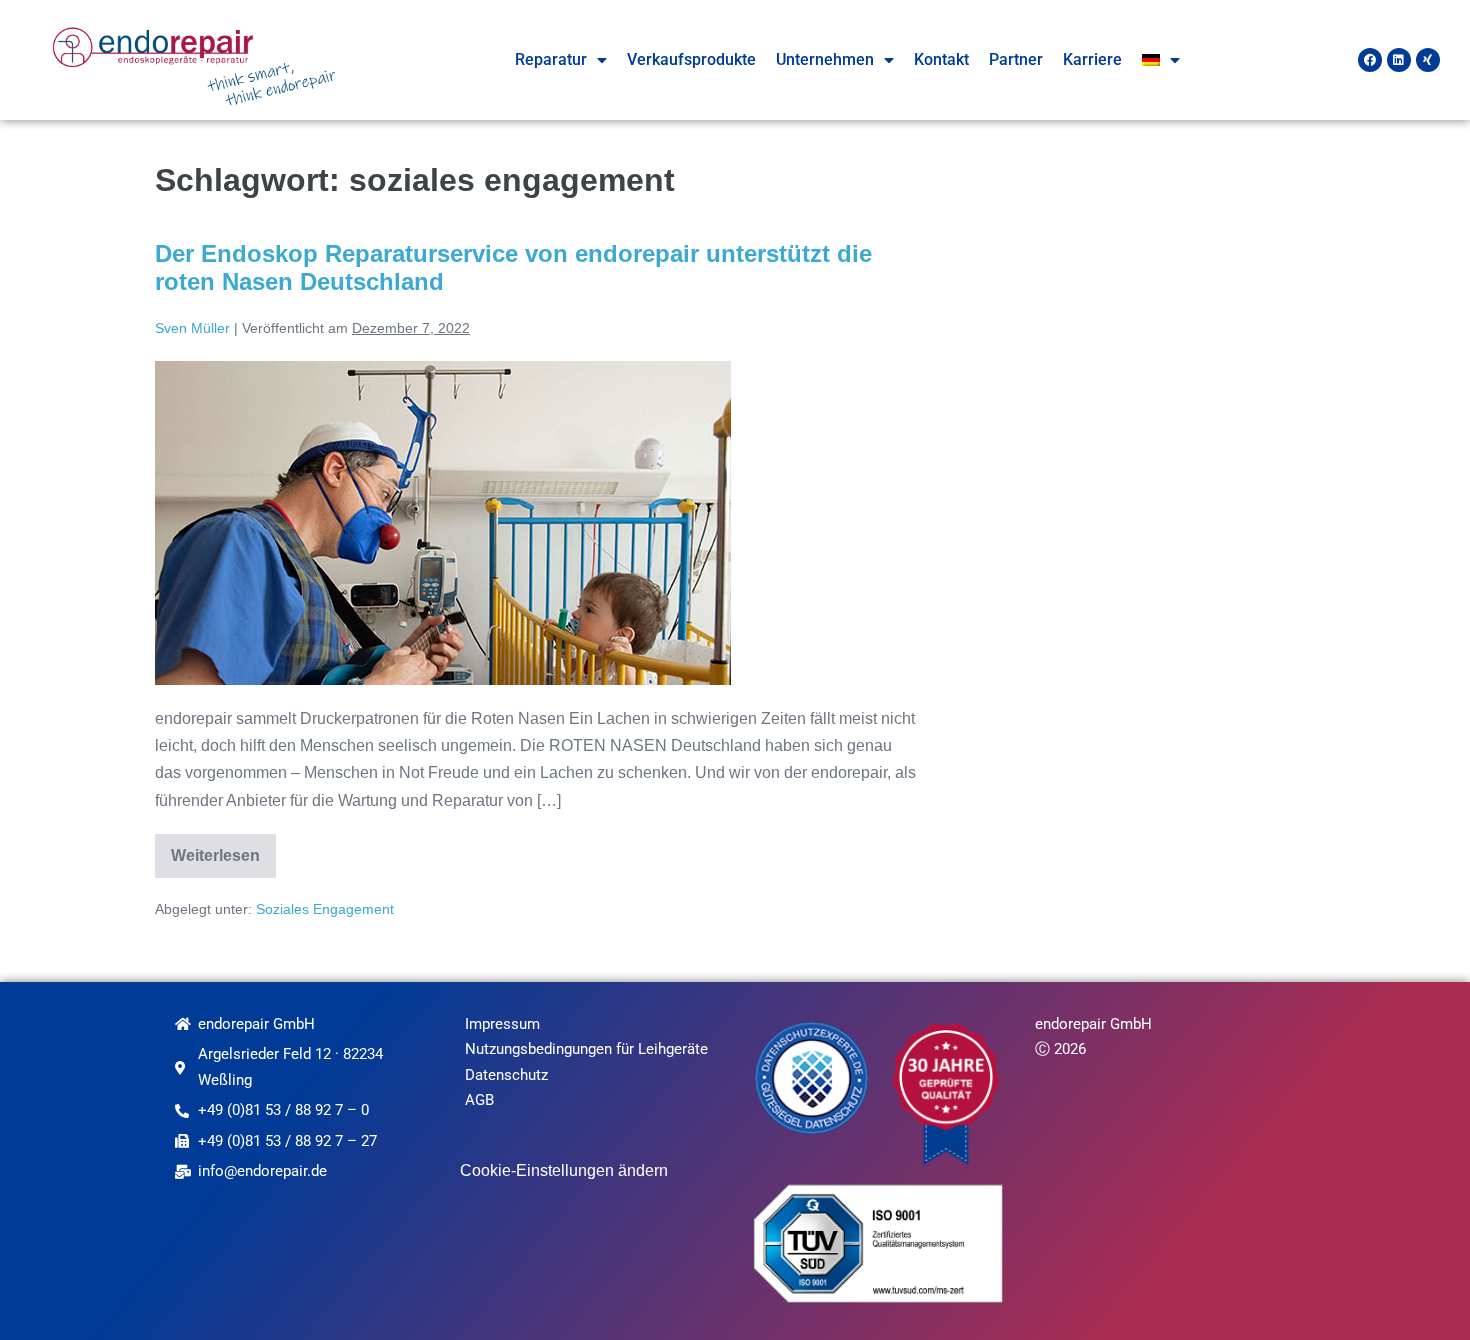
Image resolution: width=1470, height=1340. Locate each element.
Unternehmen (825, 59)
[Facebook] (1370, 60)
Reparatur (551, 59)
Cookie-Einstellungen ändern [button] (564, 1170)
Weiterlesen (223, 849)
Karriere (1092, 59)
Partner (1016, 59)
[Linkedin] (1399, 60)
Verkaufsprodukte (691, 59)
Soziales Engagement (325, 909)
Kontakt (941, 59)
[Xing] (1428, 60)
